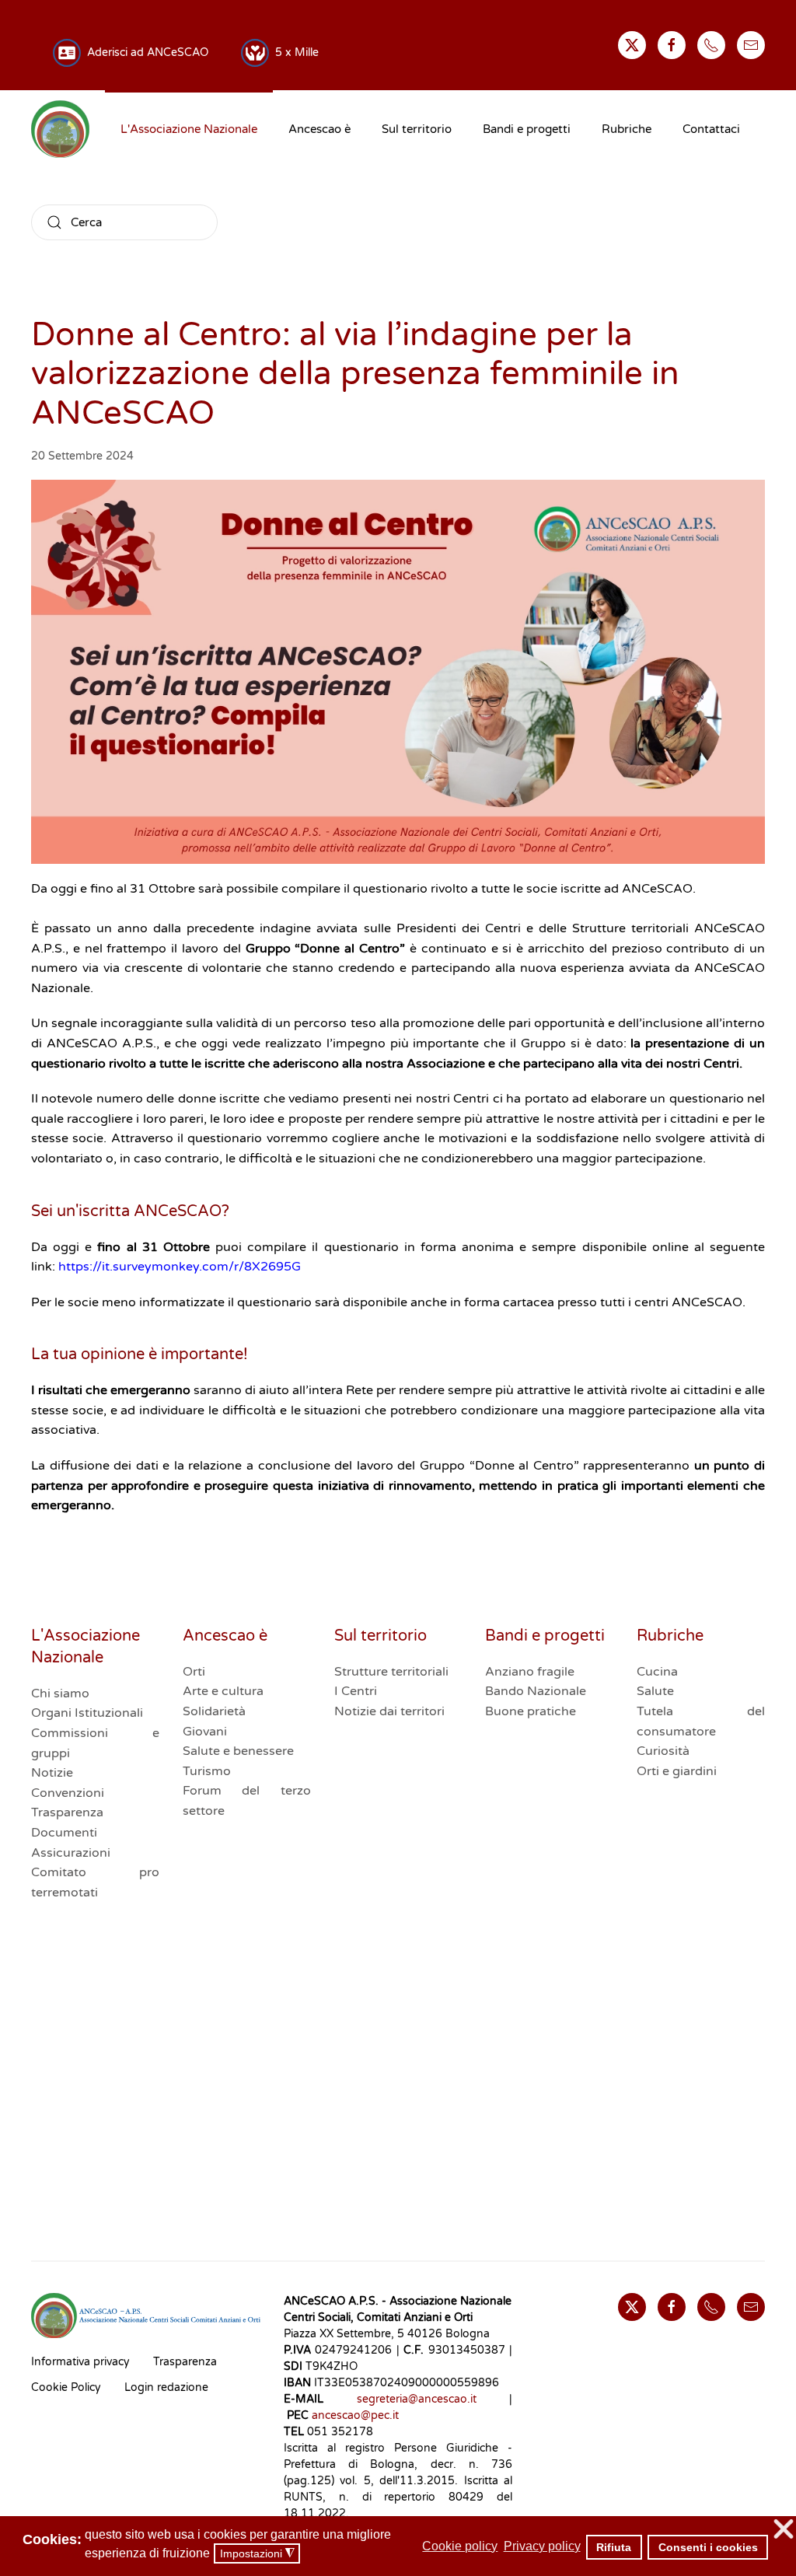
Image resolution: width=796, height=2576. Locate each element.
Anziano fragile (530, 1672)
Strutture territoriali (391, 1672)
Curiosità (663, 1751)
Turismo (207, 1771)
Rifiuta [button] (614, 2547)
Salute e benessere (238, 1751)
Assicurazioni (71, 1853)
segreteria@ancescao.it (417, 2399)
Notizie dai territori (389, 1711)
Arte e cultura (223, 1691)
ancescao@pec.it (355, 2415)
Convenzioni (68, 1793)
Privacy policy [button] (542, 2546)
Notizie (52, 1773)
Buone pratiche (531, 1711)
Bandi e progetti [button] (527, 129)
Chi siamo (60, 1693)
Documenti (64, 1833)
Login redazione (166, 2387)
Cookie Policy (66, 2387)
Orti (194, 1672)
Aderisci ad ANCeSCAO (145, 52)
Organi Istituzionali (87, 1713)
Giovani (205, 1732)
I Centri (356, 1691)
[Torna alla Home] (60, 129)
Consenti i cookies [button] (708, 2547)
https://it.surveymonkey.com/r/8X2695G (180, 1267)
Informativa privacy (80, 2362)
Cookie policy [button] (460, 2546)
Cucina (657, 1672)
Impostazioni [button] (257, 2554)
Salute (655, 1691)
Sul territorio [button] (417, 129)
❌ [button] (784, 2530)
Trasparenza (67, 1812)
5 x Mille (294, 52)
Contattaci (711, 129)
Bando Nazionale (536, 1691)
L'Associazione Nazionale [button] (189, 129)
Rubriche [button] (627, 129)
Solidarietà (214, 1711)
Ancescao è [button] (319, 129)
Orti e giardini (677, 1771)
